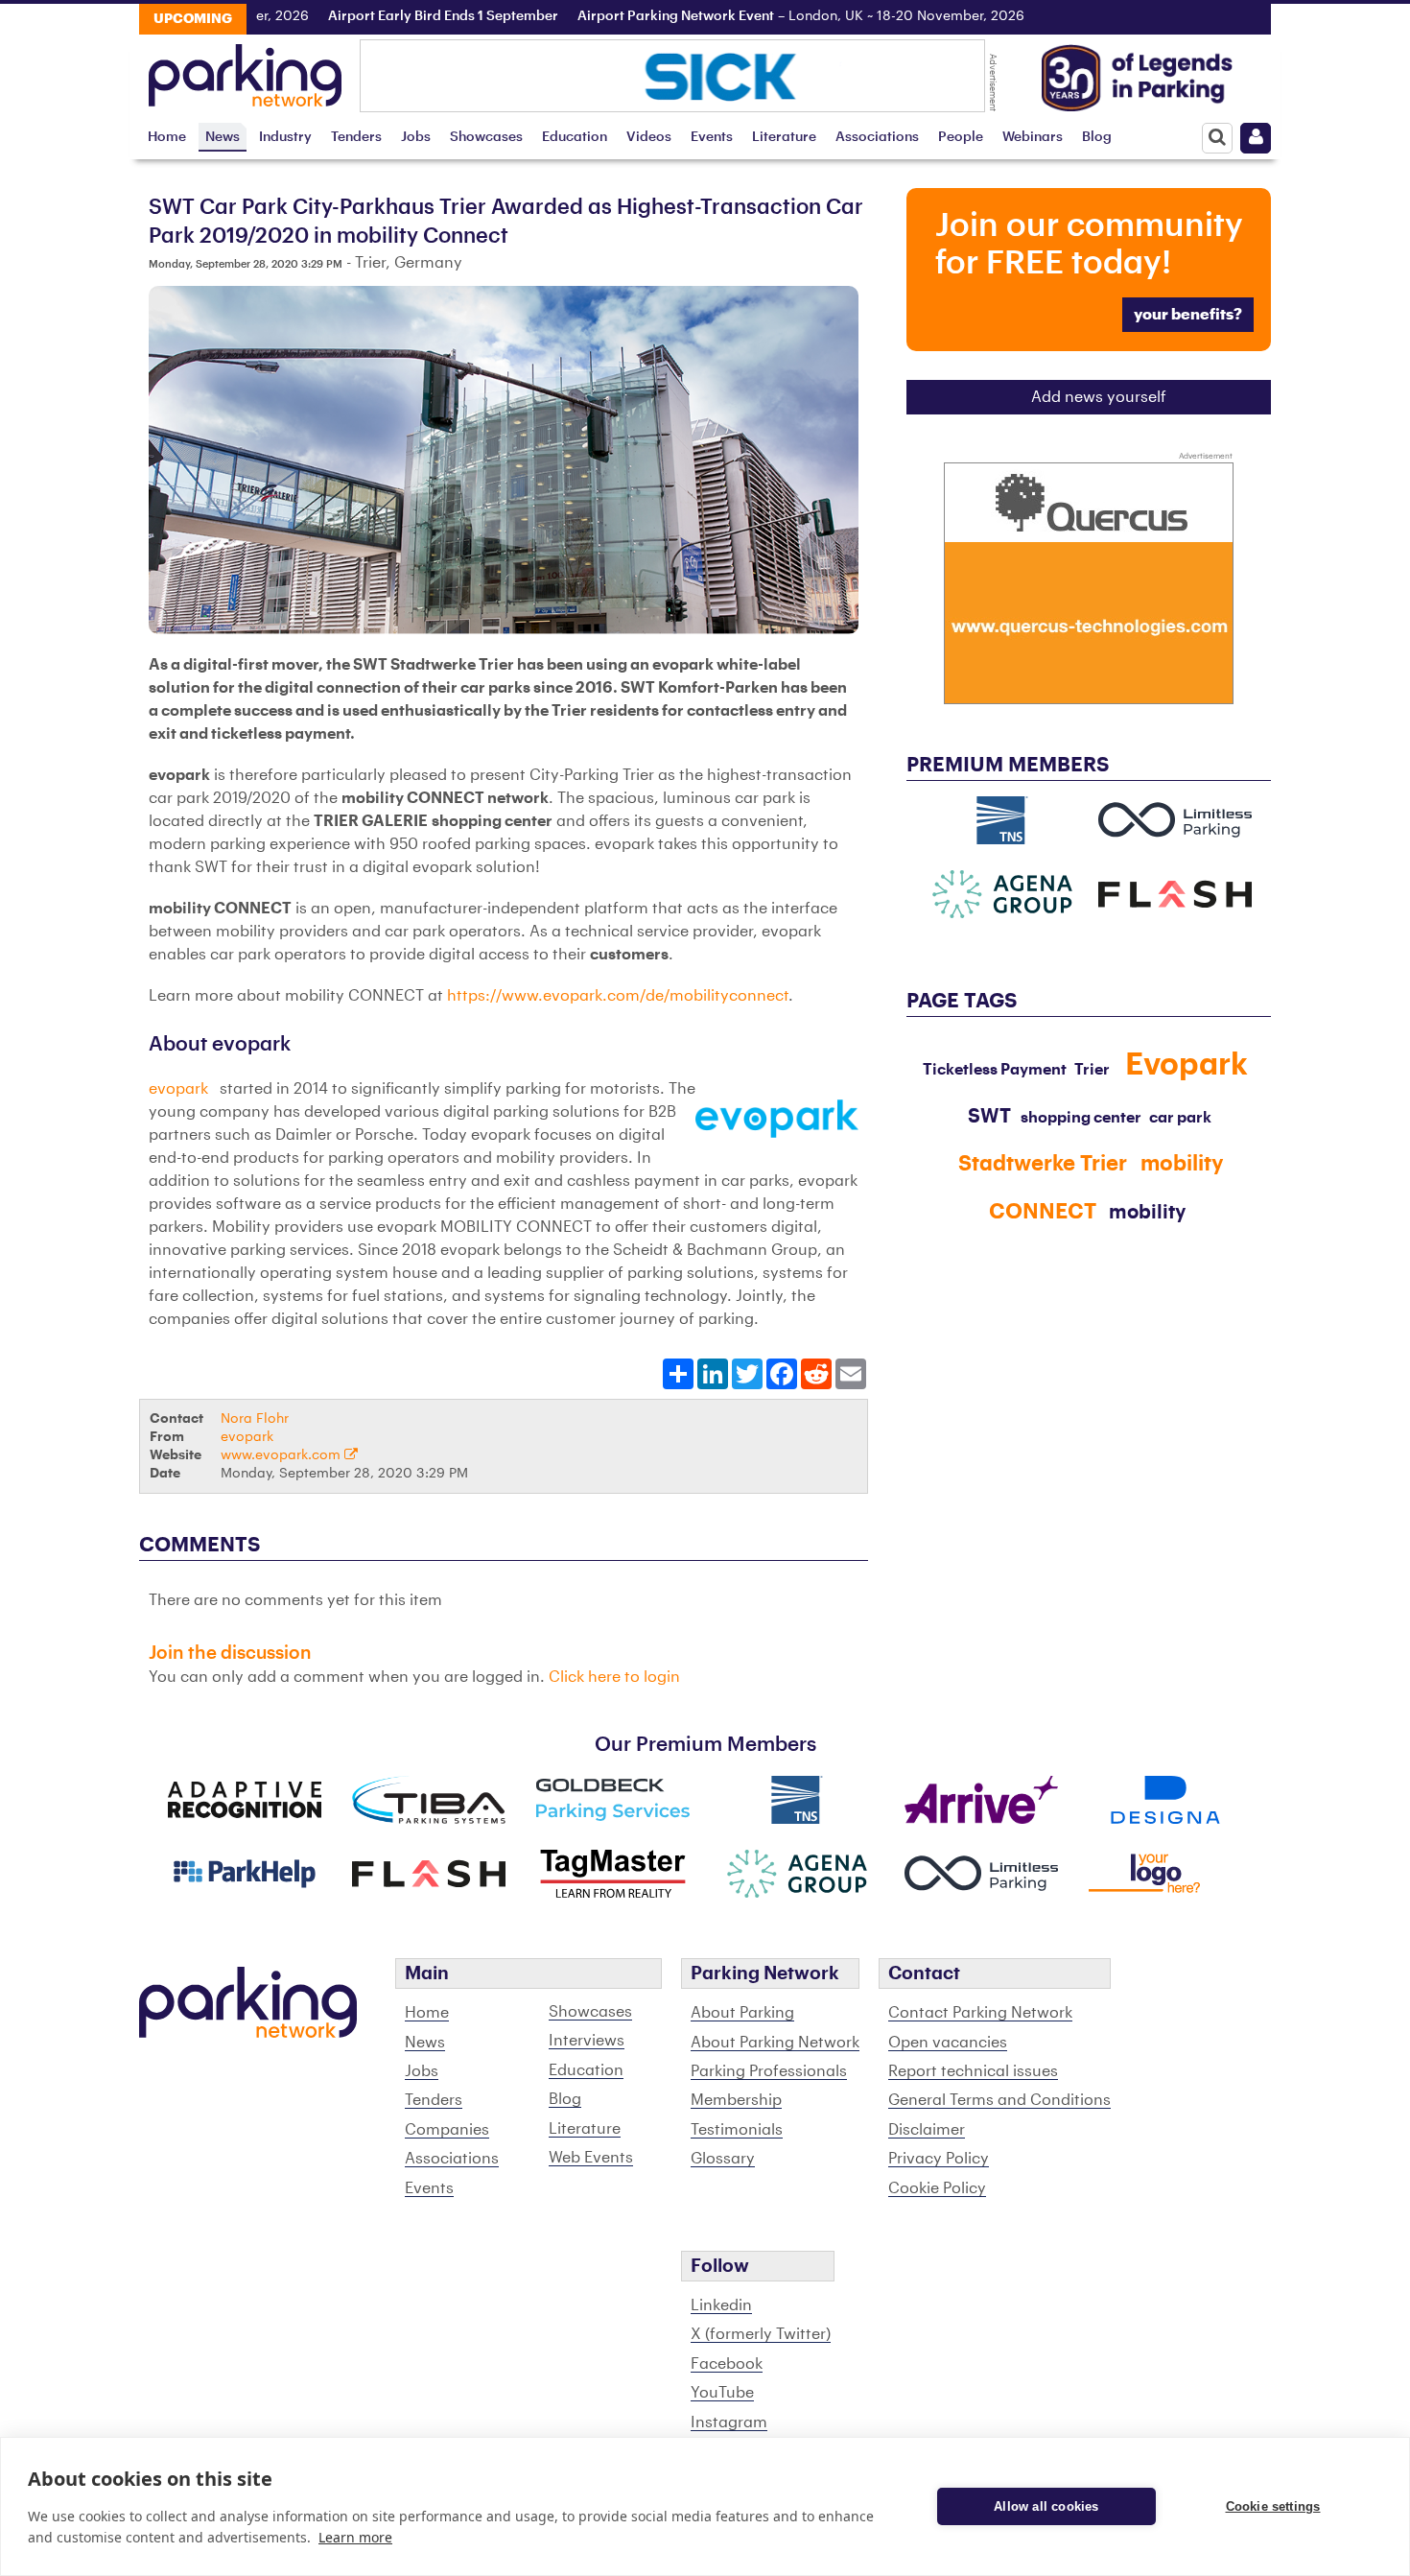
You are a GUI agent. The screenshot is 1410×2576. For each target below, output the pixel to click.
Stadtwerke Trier (1043, 1164)
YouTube (722, 2393)
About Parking (742, 2013)
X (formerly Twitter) (761, 2334)
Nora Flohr (255, 1418)
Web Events (591, 2158)
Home (167, 137)
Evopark (1187, 1065)
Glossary (723, 2159)
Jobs (416, 137)
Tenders (356, 137)
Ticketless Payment (995, 1070)
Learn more (355, 2537)
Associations (877, 137)
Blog (1097, 137)
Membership (736, 2100)
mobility (1147, 1213)
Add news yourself (1099, 397)
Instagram (729, 2422)
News (223, 137)
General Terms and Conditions (999, 2100)
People (961, 137)
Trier (1092, 1070)
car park (1180, 1118)
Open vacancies (948, 2043)
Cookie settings (1273, 2506)
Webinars (1033, 137)
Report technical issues (973, 2071)
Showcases (486, 137)
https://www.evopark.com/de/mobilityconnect (618, 996)
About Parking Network (775, 2043)
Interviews (587, 2041)
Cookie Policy (937, 2188)
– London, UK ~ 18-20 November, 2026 (754, 16)
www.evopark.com (282, 1455)
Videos (649, 137)
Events (712, 137)
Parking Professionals (769, 2071)
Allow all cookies (1046, 2506)
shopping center (1081, 1118)
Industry (285, 137)
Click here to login (614, 1677)
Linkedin (721, 2305)
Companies (447, 2130)
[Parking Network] (245, 70)
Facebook (727, 2364)
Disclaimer (927, 2130)
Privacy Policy (939, 2159)
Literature (784, 137)
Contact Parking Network (980, 2013)
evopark (180, 1089)
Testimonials (737, 2130)
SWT (989, 1117)
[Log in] (1256, 138)
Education (575, 137)
